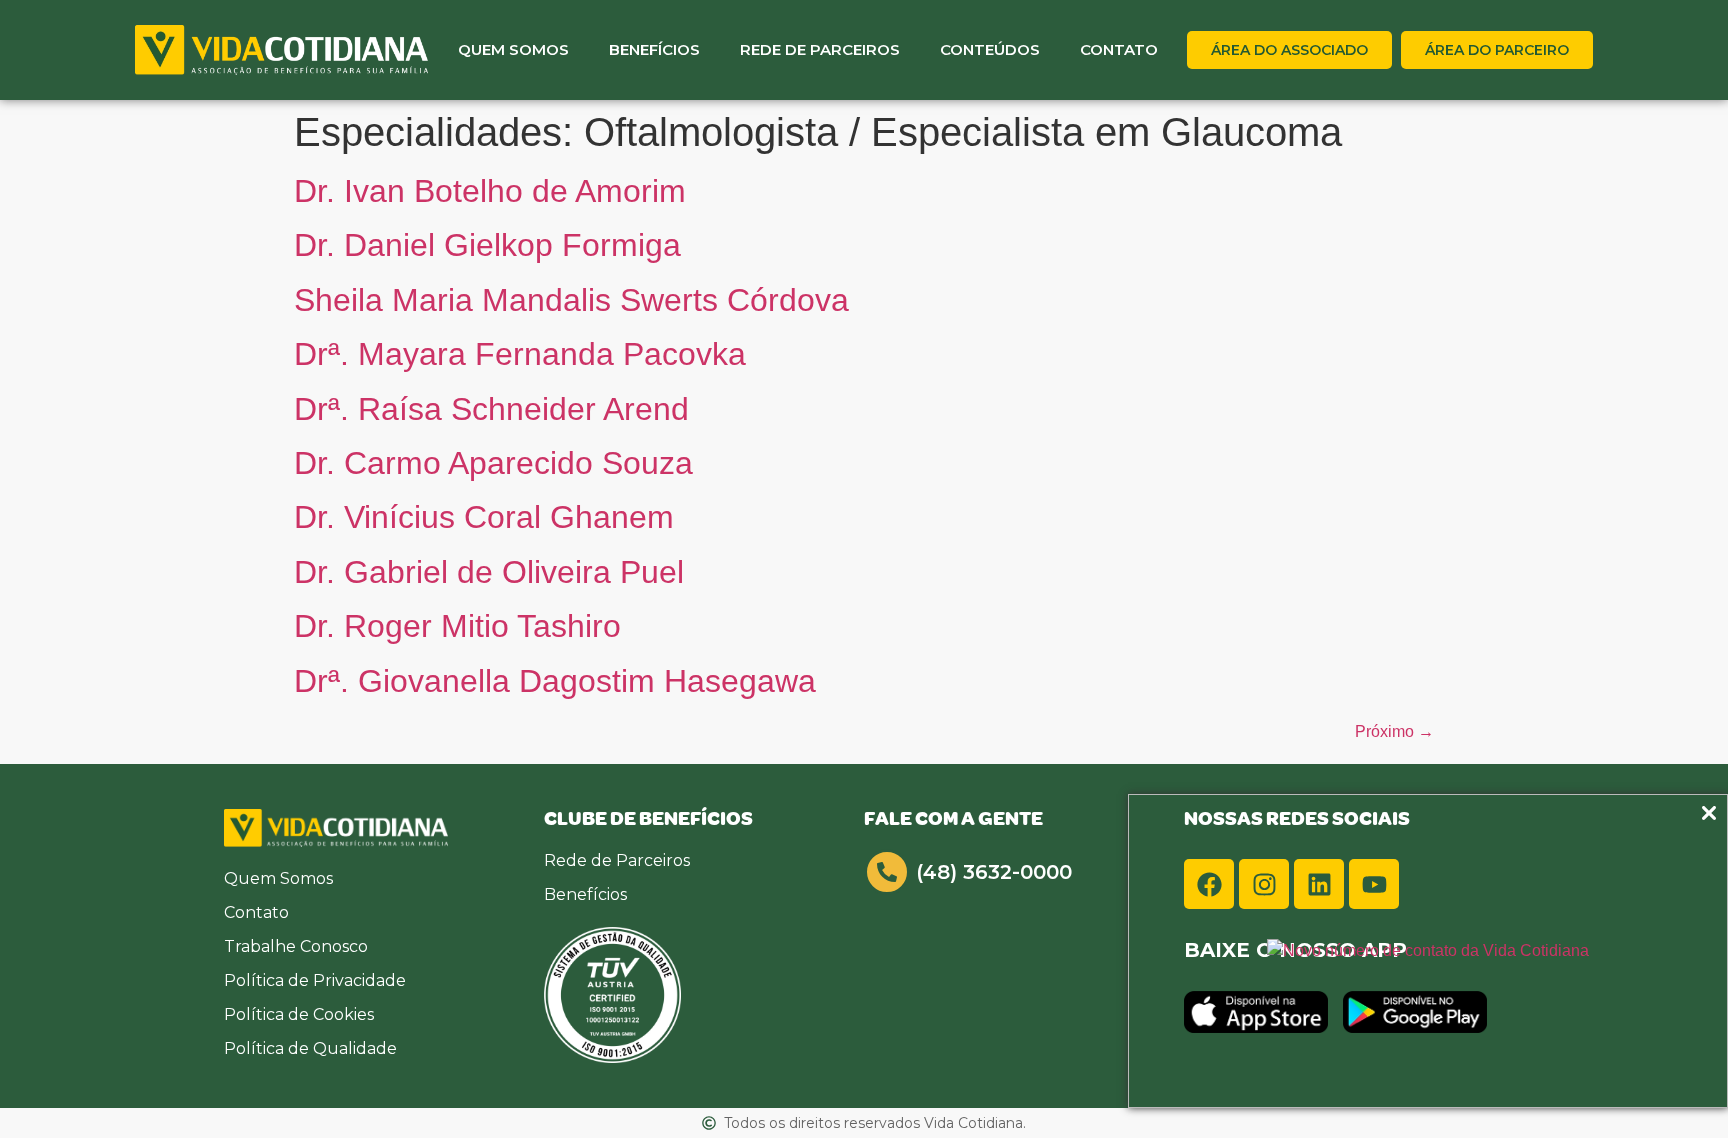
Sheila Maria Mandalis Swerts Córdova (571, 300)
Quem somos (513, 49)
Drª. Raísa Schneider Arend (491, 409)
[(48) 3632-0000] (887, 872)
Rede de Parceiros (820, 49)
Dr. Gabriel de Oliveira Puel (489, 572)
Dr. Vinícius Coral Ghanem (484, 517)
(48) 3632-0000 (994, 872)
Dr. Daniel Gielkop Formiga (487, 245)
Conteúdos (990, 49)
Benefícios (654, 49)
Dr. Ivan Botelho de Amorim (490, 191)
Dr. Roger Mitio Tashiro (457, 626)
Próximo (1394, 731)
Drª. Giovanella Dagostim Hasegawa (555, 681)
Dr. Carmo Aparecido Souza (493, 463)
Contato (1119, 49)
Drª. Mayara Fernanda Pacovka (520, 354)
